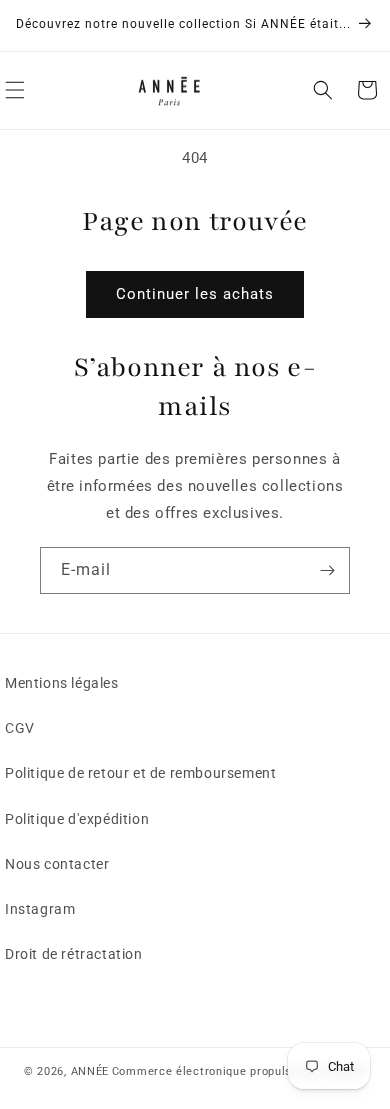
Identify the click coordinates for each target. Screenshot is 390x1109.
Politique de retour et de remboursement (140, 773)
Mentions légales (62, 683)
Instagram (40, 909)
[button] (323, 90)
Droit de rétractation (74, 954)
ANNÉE (90, 1071)
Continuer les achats (195, 294)
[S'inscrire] (327, 570)
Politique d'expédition (77, 819)
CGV (20, 728)
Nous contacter (57, 864)
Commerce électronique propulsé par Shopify (239, 1071)
